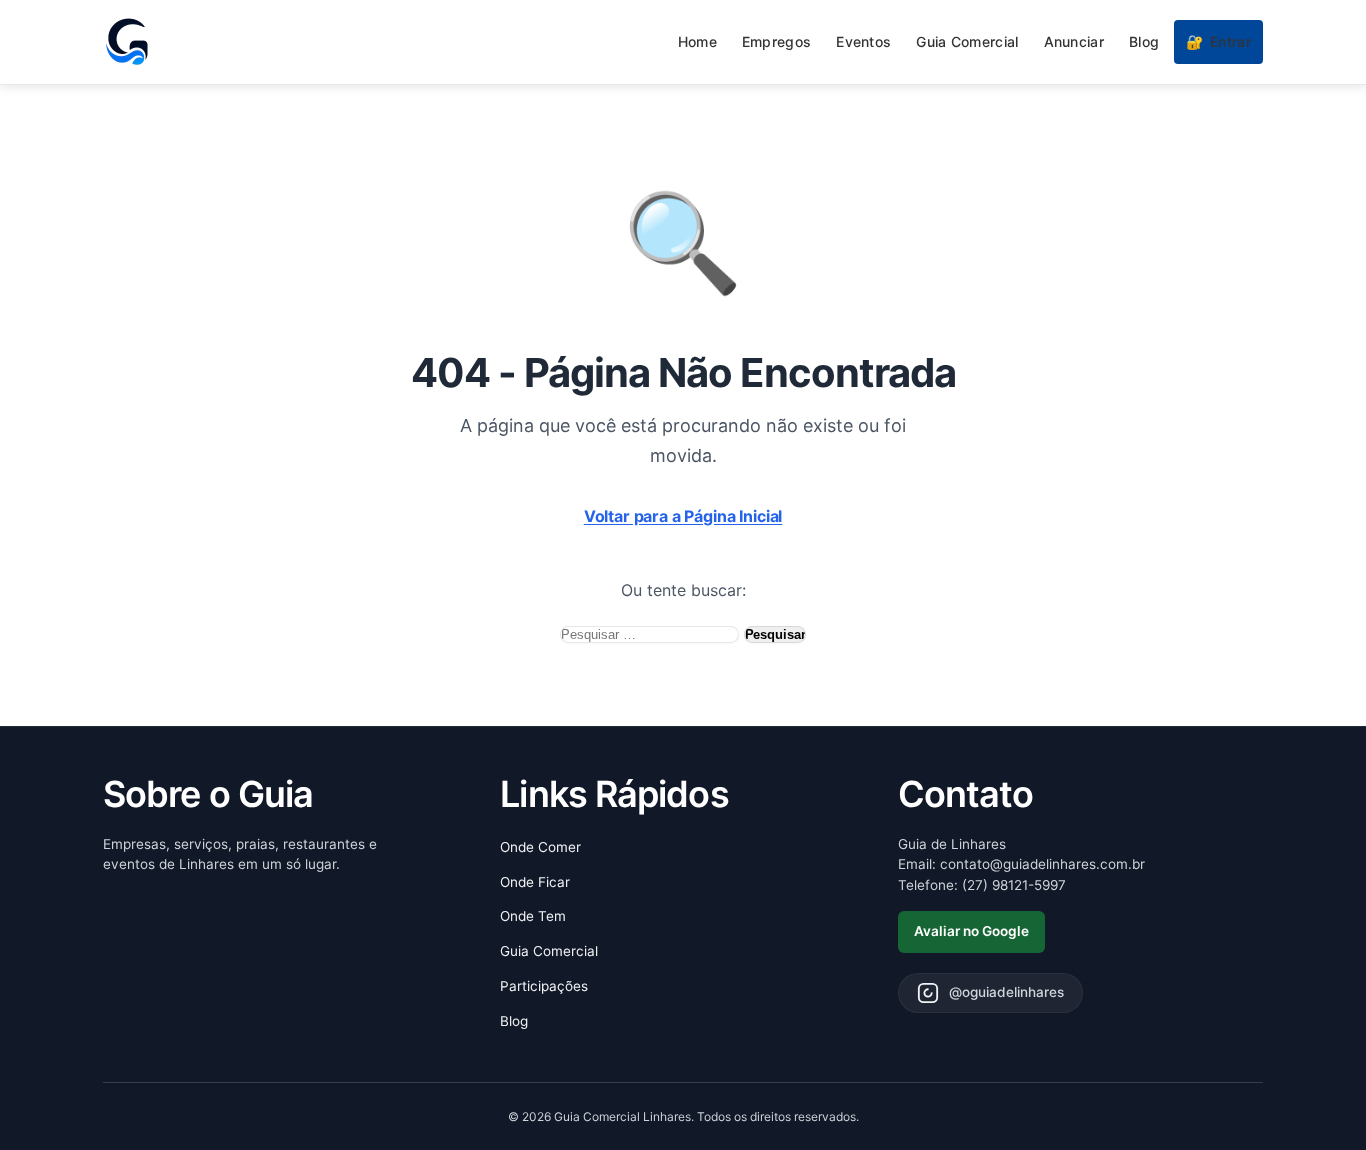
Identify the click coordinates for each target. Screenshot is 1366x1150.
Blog (1144, 41)
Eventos (863, 41)
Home (697, 41)
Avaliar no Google (971, 931)
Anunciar (1074, 41)
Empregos (776, 41)
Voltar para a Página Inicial (683, 516)
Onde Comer (540, 847)
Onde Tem (533, 916)
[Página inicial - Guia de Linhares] (127, 42)
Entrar (1218, 41)
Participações (544, 986)
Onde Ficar (535, 882)
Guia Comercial (967, 41)
